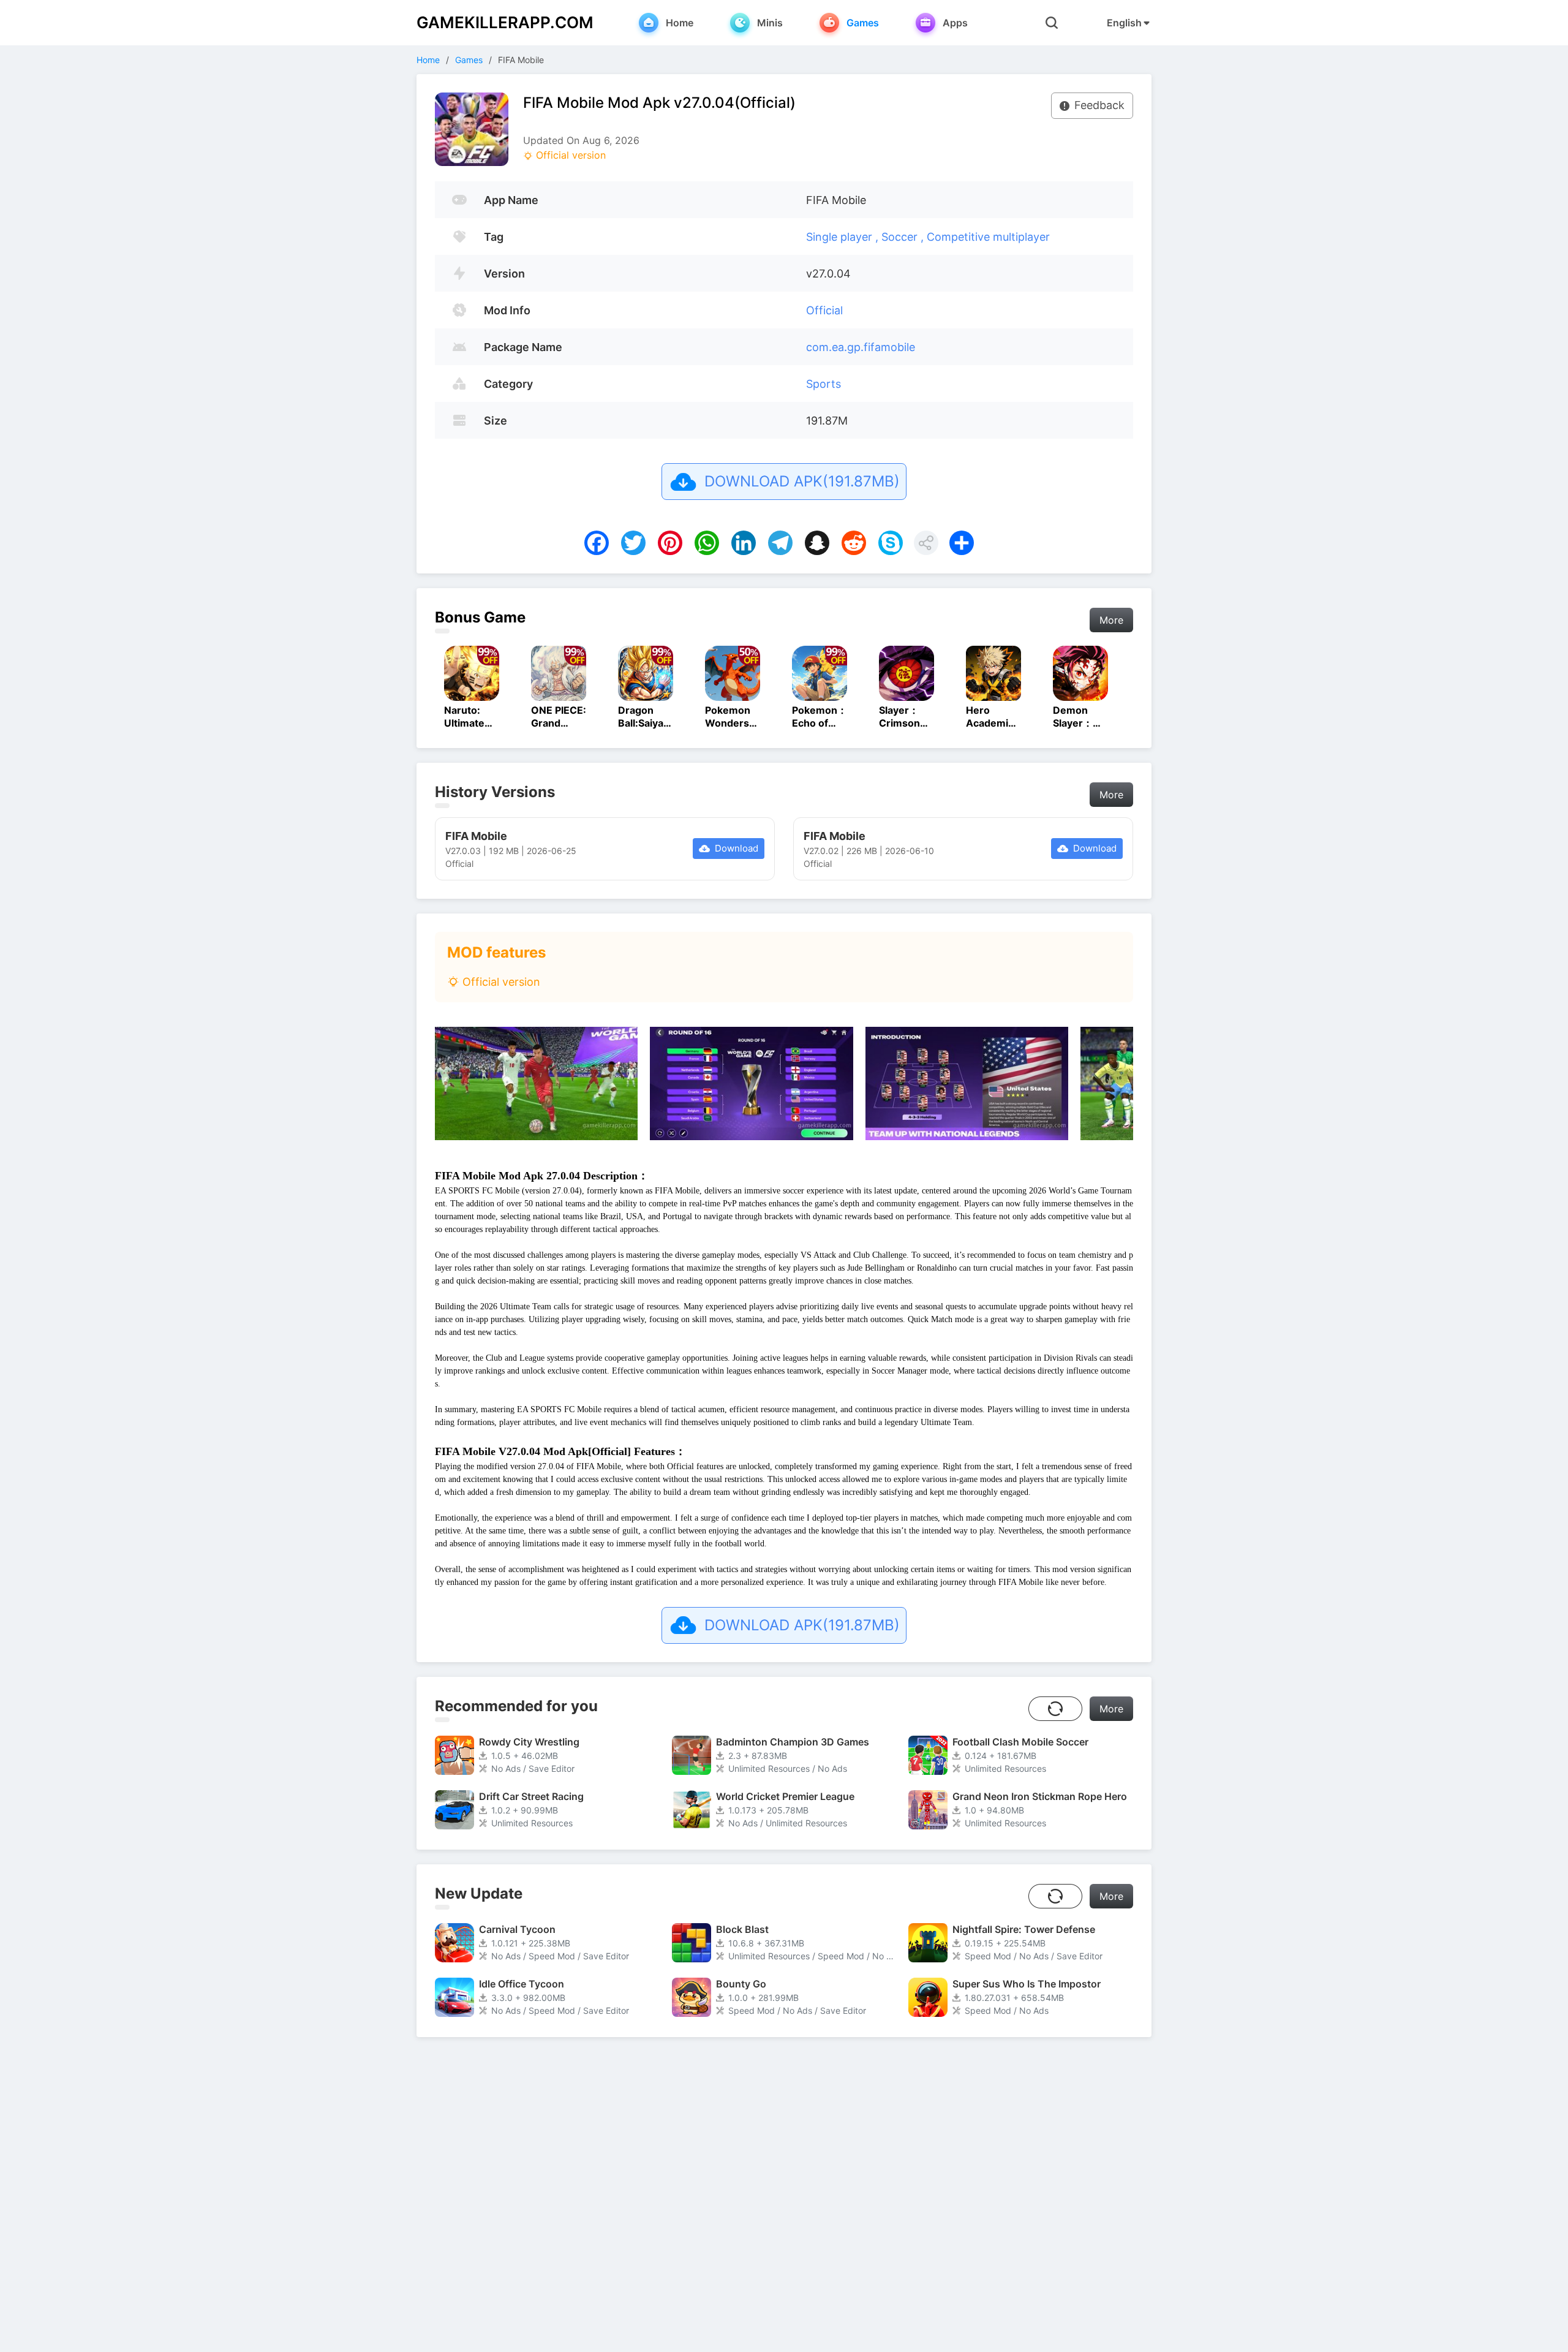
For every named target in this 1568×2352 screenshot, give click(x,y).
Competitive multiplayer (988, 237)
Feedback (1099, 105)
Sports (824, 384)
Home (428, 60)
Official (824, 310)
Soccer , (904, 237)
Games (469, 60)
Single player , (844, 237)
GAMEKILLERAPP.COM (505, 22)
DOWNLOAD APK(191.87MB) (802, 481)
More (1111, 620)
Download (737, 848)
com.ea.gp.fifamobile (861, 347)
